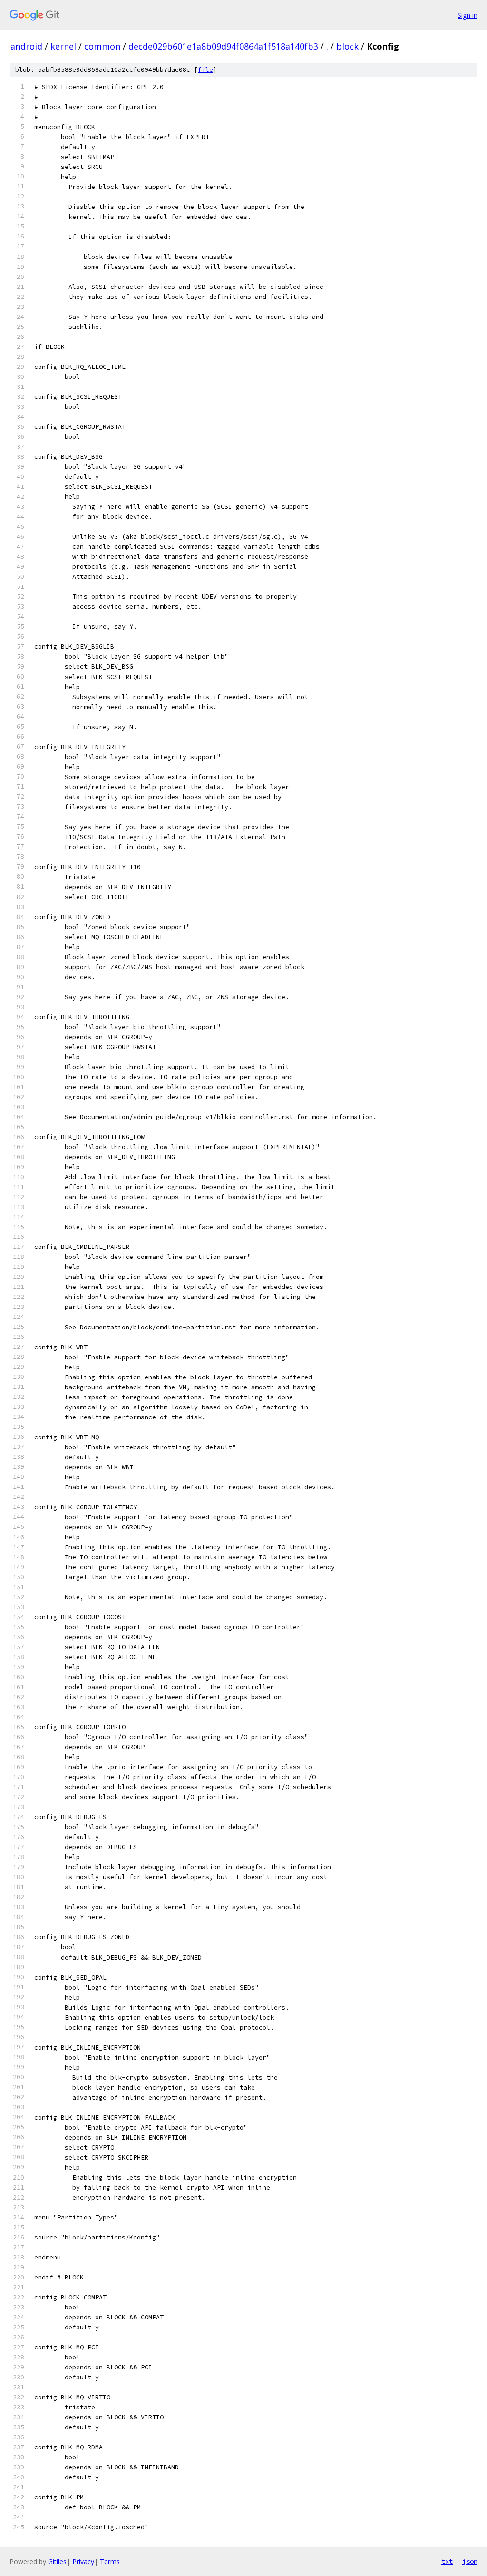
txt (447, 2561)
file (205, 70)
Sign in (468, 15)
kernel (63, 46)
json (470, 2561)
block (347, 46)
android (26, 46)
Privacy (83, 2561)
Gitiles (57, 2561)
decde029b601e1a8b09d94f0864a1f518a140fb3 (223, 46)
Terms (110, 2561)
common (102, 46)
